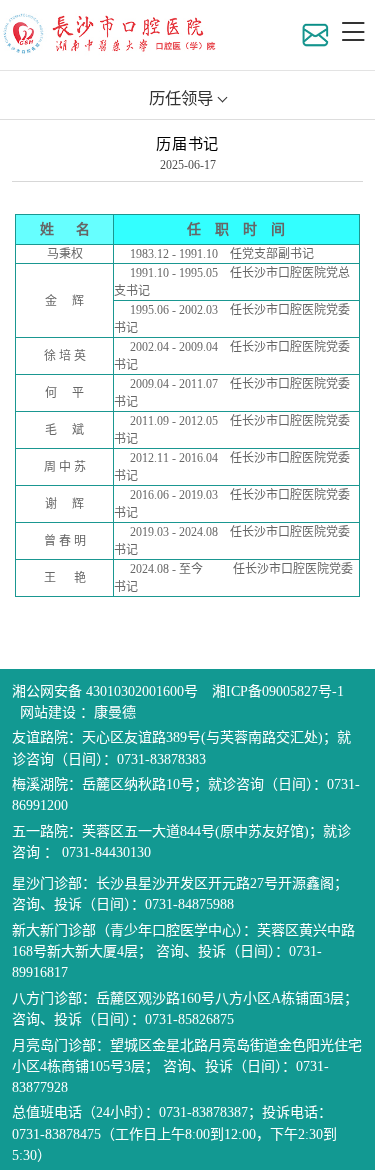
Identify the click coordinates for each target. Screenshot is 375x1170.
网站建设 (50, 712)
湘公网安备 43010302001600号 (105, 691)
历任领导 (181, 98)
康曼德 (115, 712)
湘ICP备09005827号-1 (278, 691)
